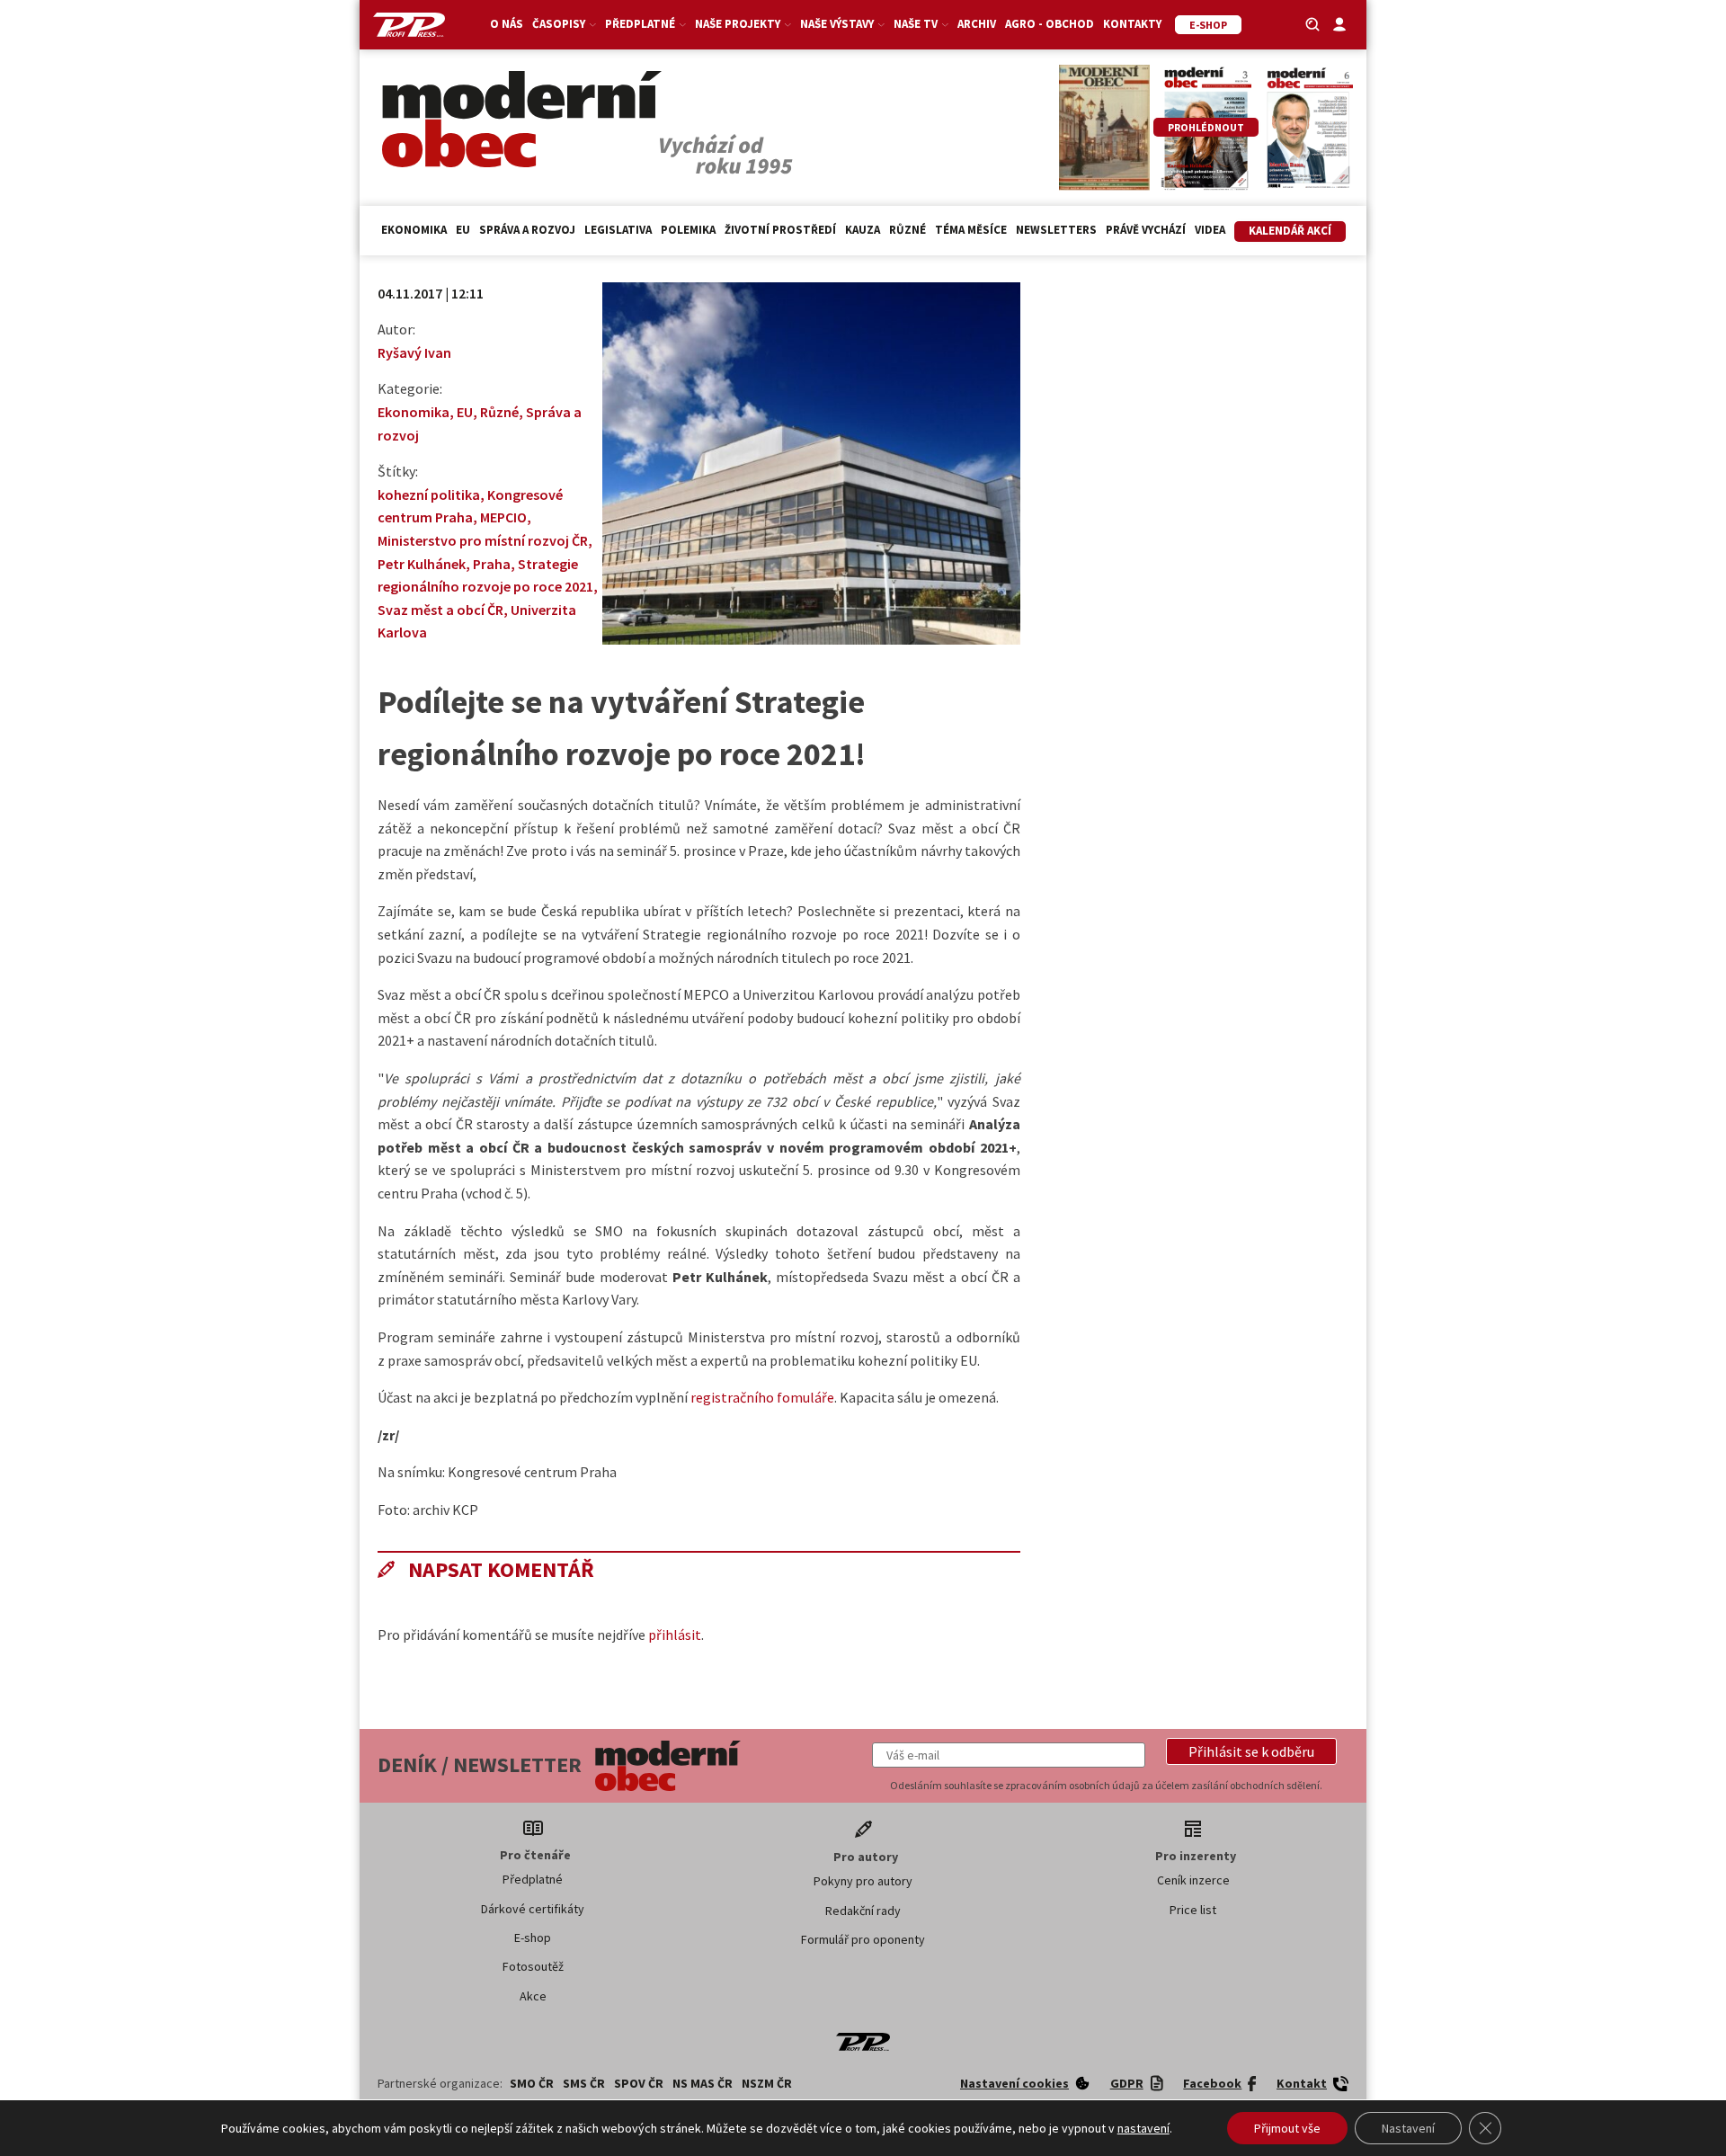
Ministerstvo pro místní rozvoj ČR (483, 540)
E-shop (533, 1938)
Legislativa (618, 230)
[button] (1251, 1751)
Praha (492, 564)
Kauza (863, 230)
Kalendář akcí (1290, 231)
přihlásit (675, 1635)
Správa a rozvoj (527, 230)
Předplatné (533, 1879)
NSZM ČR (767, 2083)
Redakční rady (863, 1911)
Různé (907, 230)
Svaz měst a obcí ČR (440, 610)
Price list (1193, 1910)
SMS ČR (584, 2083)
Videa (1210, 230)
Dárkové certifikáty (533, 1909)
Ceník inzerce (1193, 1880)
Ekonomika (414, 230)
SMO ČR (532, 2083)
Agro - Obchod (1050, 24)
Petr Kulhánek (422, 564)
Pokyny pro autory (863, 1881)
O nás (507, 24)
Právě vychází (1146, 230)
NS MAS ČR (703, 2083)
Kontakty (1132, 24)
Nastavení (1408, 2128)
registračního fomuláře (762, 1397)
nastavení (1143, 2128)
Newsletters (1056, 230)
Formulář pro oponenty (863, 1939)
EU (463, 230)
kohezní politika (429, 494)
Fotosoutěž (533, 1966)
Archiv (977, 24)
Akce (533, 1996)
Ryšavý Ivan (414, 352)
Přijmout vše (1287, 2128)
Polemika (688, 230)
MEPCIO (503, 517)
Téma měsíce (971, 230)
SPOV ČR (639, 2083)
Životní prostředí (780, 230)
